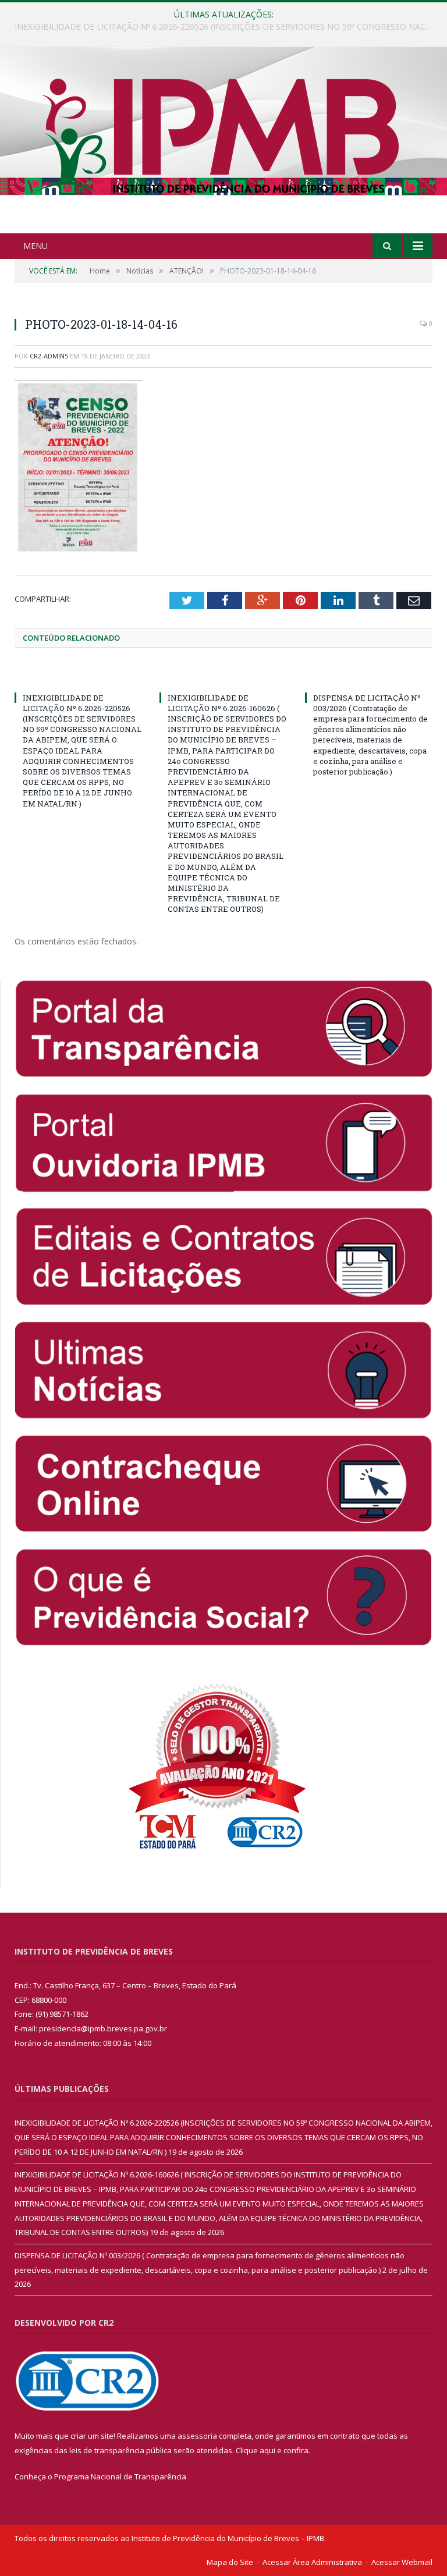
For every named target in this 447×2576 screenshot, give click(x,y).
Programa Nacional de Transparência (120, 2476)
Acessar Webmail (402, 2562)
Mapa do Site (230, 2562)
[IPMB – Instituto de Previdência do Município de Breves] (224, 142)
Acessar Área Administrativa (312, 2562)
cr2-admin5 (49, 356)
